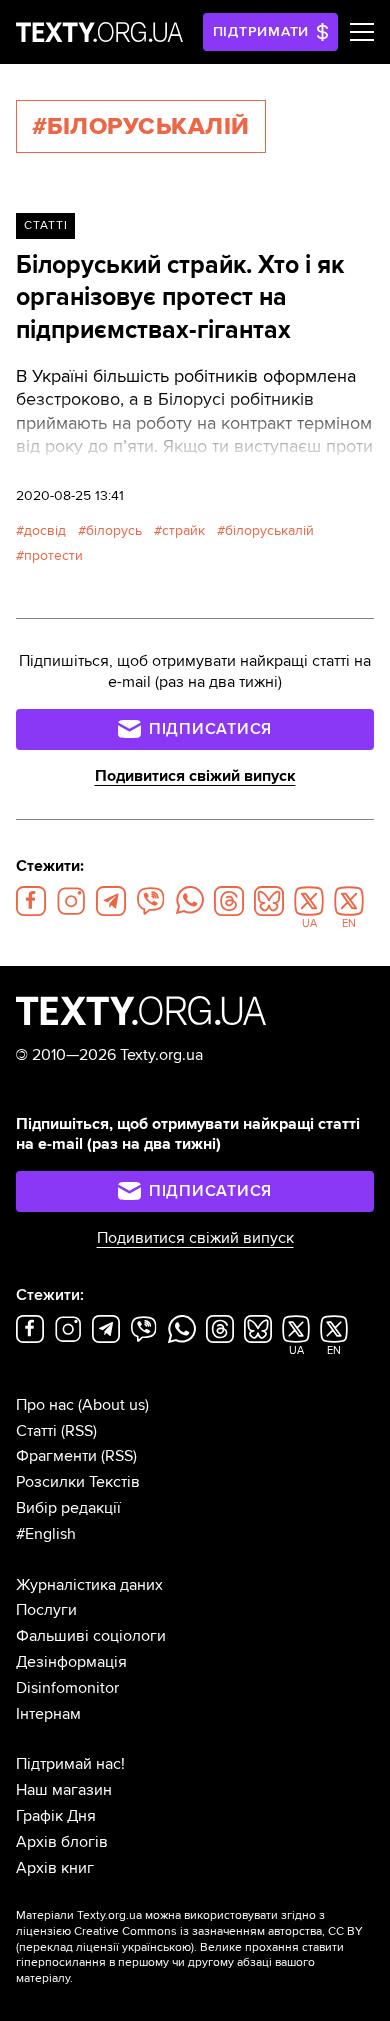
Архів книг (55, 1868)
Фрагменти (56, 1456)
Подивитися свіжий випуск (195, 776)
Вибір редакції (68, 1508)
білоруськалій (269, 530)
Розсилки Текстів (78, 1482)
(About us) (113, 1405)
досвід (45, 530)
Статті (46, 225)
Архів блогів (62, 1842)
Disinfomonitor (67, 1688)
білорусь (114, 530)
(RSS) (79, 1431)
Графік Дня (56, 1816)
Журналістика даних (89, 1585)
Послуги (46, 1610)
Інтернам (48, 1714)
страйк (183, 530)
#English (46, 1534)
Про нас (45, 1405)
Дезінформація (71, 1662)
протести (53, 555)
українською (156, 1947)
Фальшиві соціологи (91, 1636)
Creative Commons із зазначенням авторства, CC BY (218, 1931)
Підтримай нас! (70, 1764)
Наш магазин (64, 1790)
